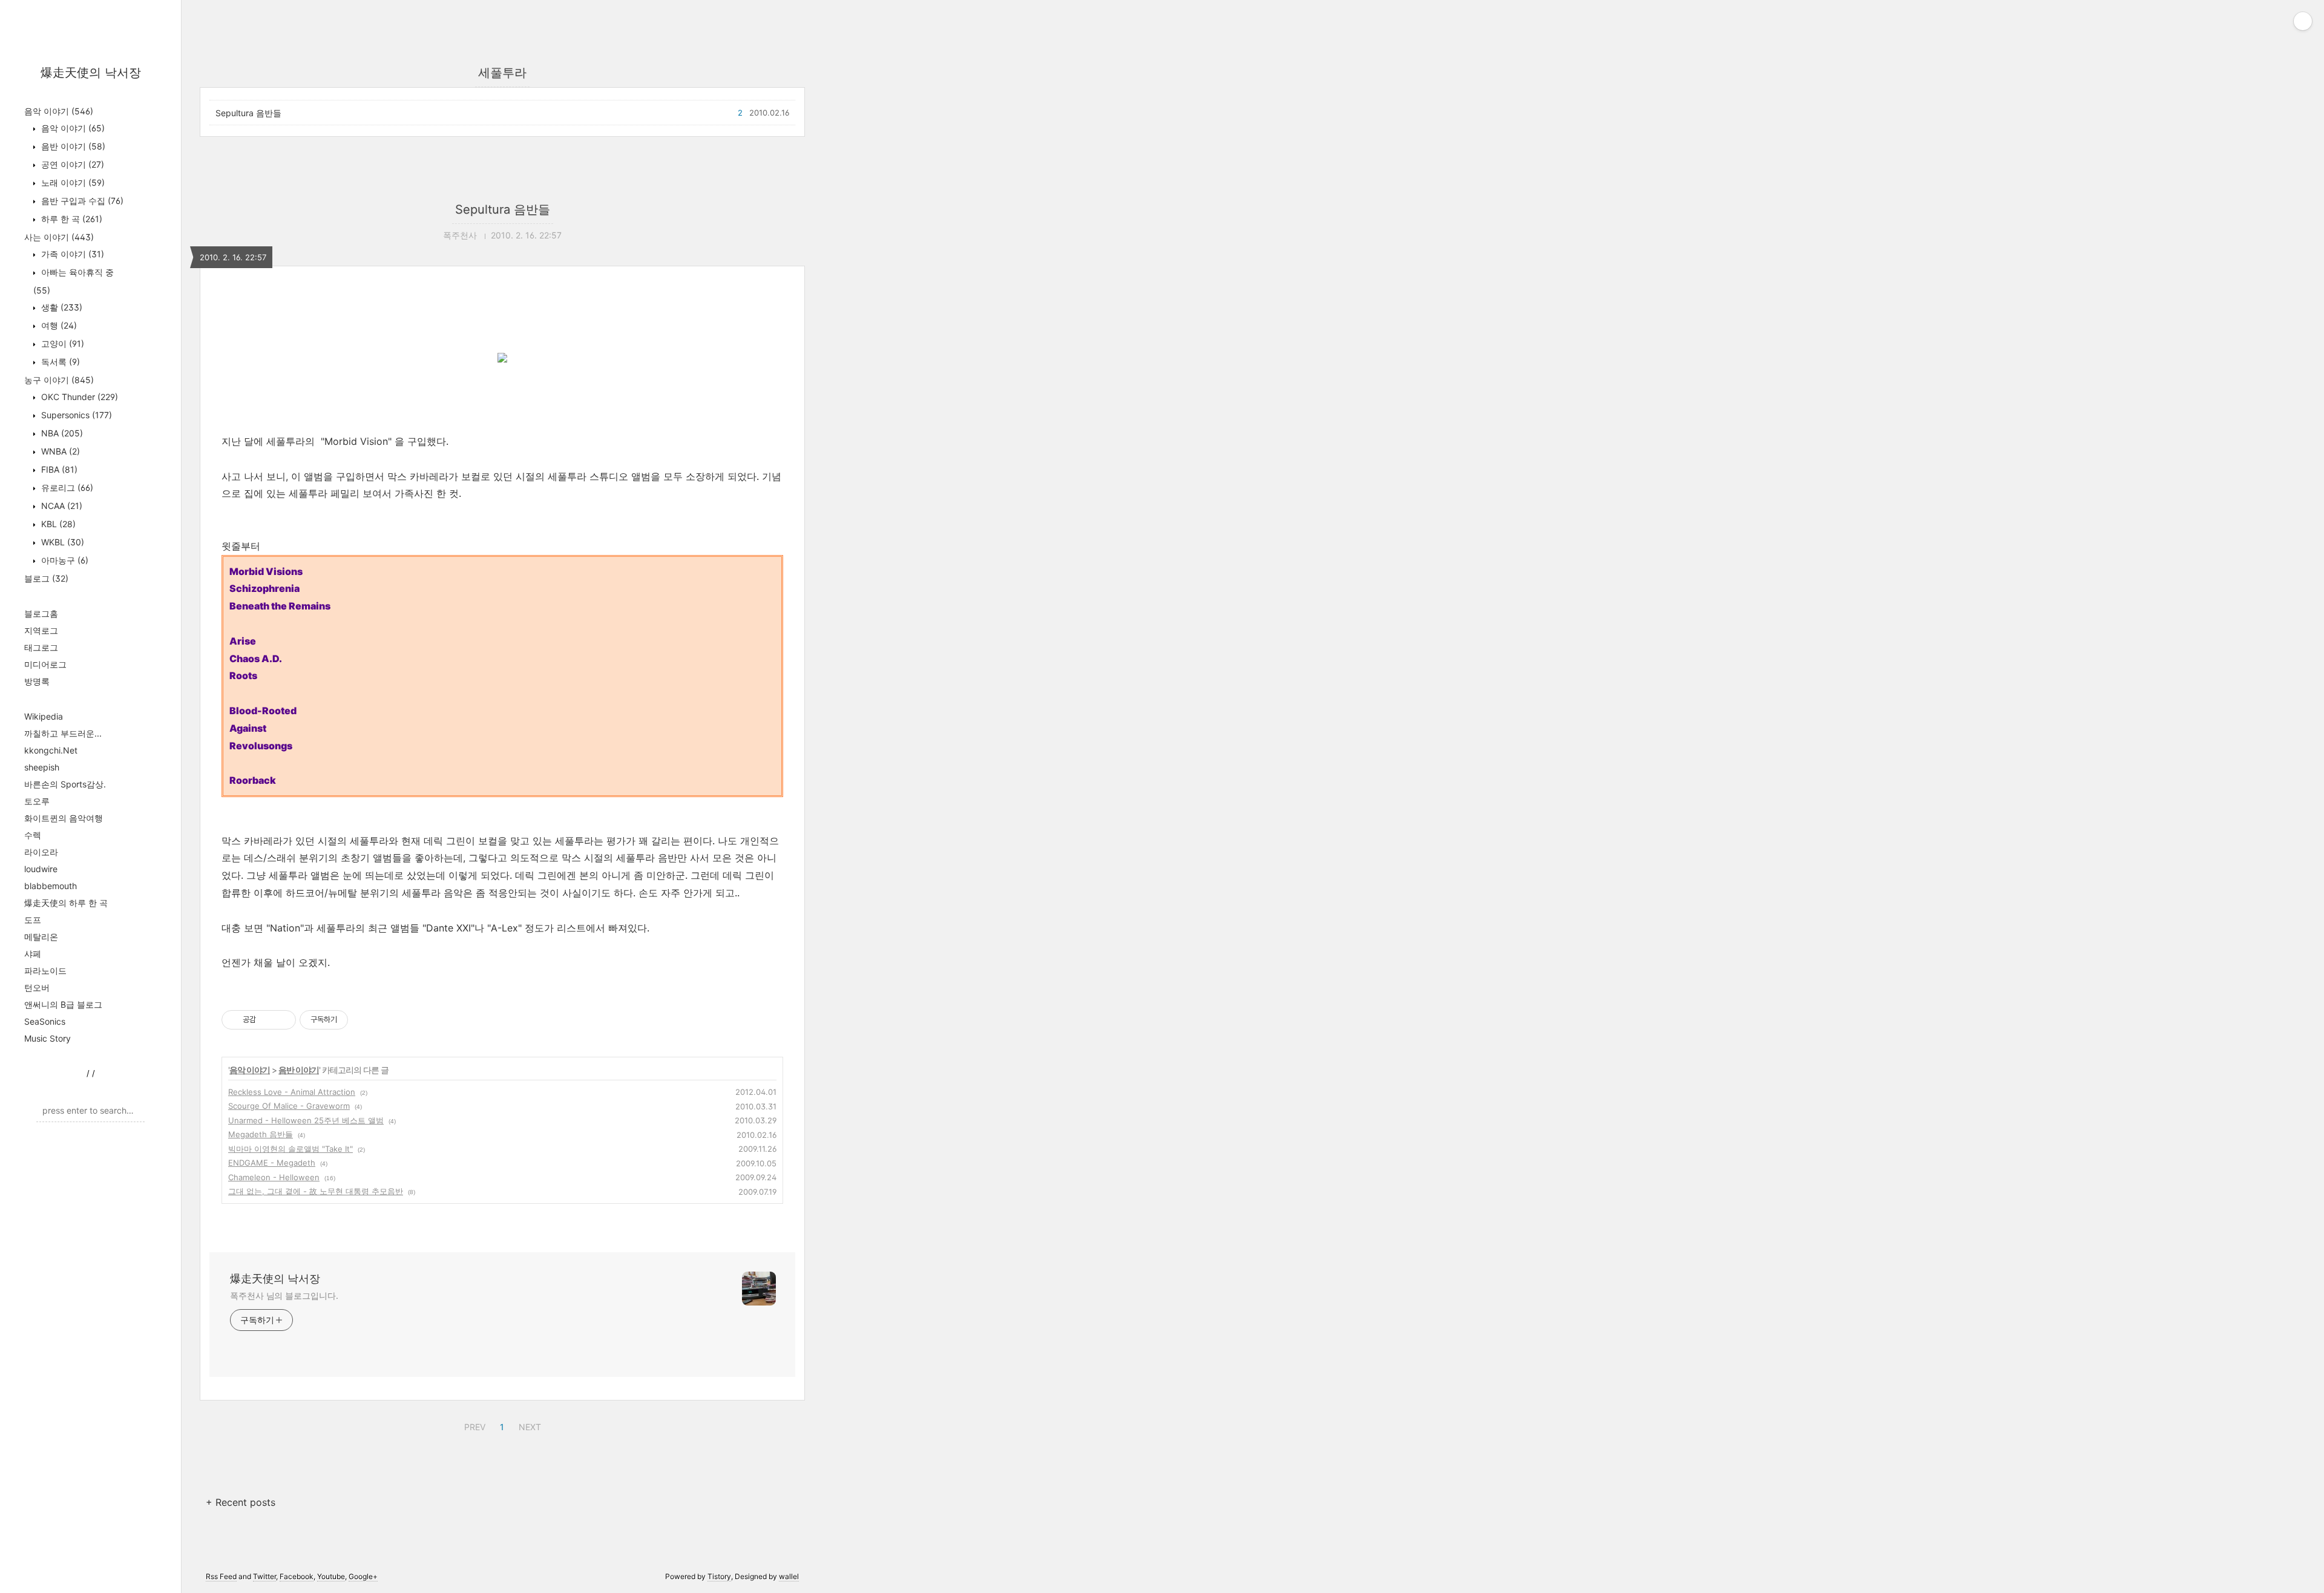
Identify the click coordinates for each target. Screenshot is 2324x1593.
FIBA (58, 469)
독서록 (59, 362)
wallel (789, 1576)
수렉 (33, 835)
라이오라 (41, 852)
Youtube (331, 1576)
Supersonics (75, 415)
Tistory (719, 1576)
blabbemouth (51, 886)
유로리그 (66, 488)
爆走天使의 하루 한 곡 (66, 903)
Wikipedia (44, 716)
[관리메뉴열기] (2303, 21)
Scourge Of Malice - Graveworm (289, 1106)
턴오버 (37, 987)
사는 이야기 (59, 237)
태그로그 (41, 647)
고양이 (61, 343)
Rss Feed (221, 1576)
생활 (61, 307)
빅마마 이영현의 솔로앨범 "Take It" (290, 1149)
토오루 (37, 801)
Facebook (297, 1576)
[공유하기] (267, 1020)
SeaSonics (45, 1021)
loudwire (41, 869)
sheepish (42, 767)
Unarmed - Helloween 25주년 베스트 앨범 (306, 1120)
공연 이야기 (71, 164)
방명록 (37, 681)
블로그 (46, 578)
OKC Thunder (78, 397)
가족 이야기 (71, 254)
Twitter (264, 1576)
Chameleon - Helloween (274, 1177)
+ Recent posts (241, 1502)
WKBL (61, 542)
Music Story (48, 1038)
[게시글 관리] (282, 1020)
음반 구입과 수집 (81, 201)
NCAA (61, 506)
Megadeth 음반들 (261, 1134)
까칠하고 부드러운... (63, 733)
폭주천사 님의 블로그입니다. (284, 1296)
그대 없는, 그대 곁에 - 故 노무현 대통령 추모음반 (316, 1191)
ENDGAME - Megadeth (272, 1163)
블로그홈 (41, 613)
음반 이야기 (72, 146)
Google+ (363, 1576)
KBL (57, 524)
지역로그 (41, 630)
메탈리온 (41, 937)
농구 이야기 (59, 380)
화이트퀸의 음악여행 (64, 818)
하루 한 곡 (71, 219)
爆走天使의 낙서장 (91, 73)
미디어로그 (45, 664)
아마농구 (64, 560)
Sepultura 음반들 (248, 113)
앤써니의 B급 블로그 (63, 1004)
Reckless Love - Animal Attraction (292, 1092)
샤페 (33, 954)
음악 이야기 (59, 111)
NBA (61, 433)
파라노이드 (45, 971)
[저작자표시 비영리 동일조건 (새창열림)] (364, 1020)
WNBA (59, 451)
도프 (33, 920)
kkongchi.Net (51, 750)
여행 (58, 325)
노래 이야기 (72, 182)
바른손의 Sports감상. (65, 784)
